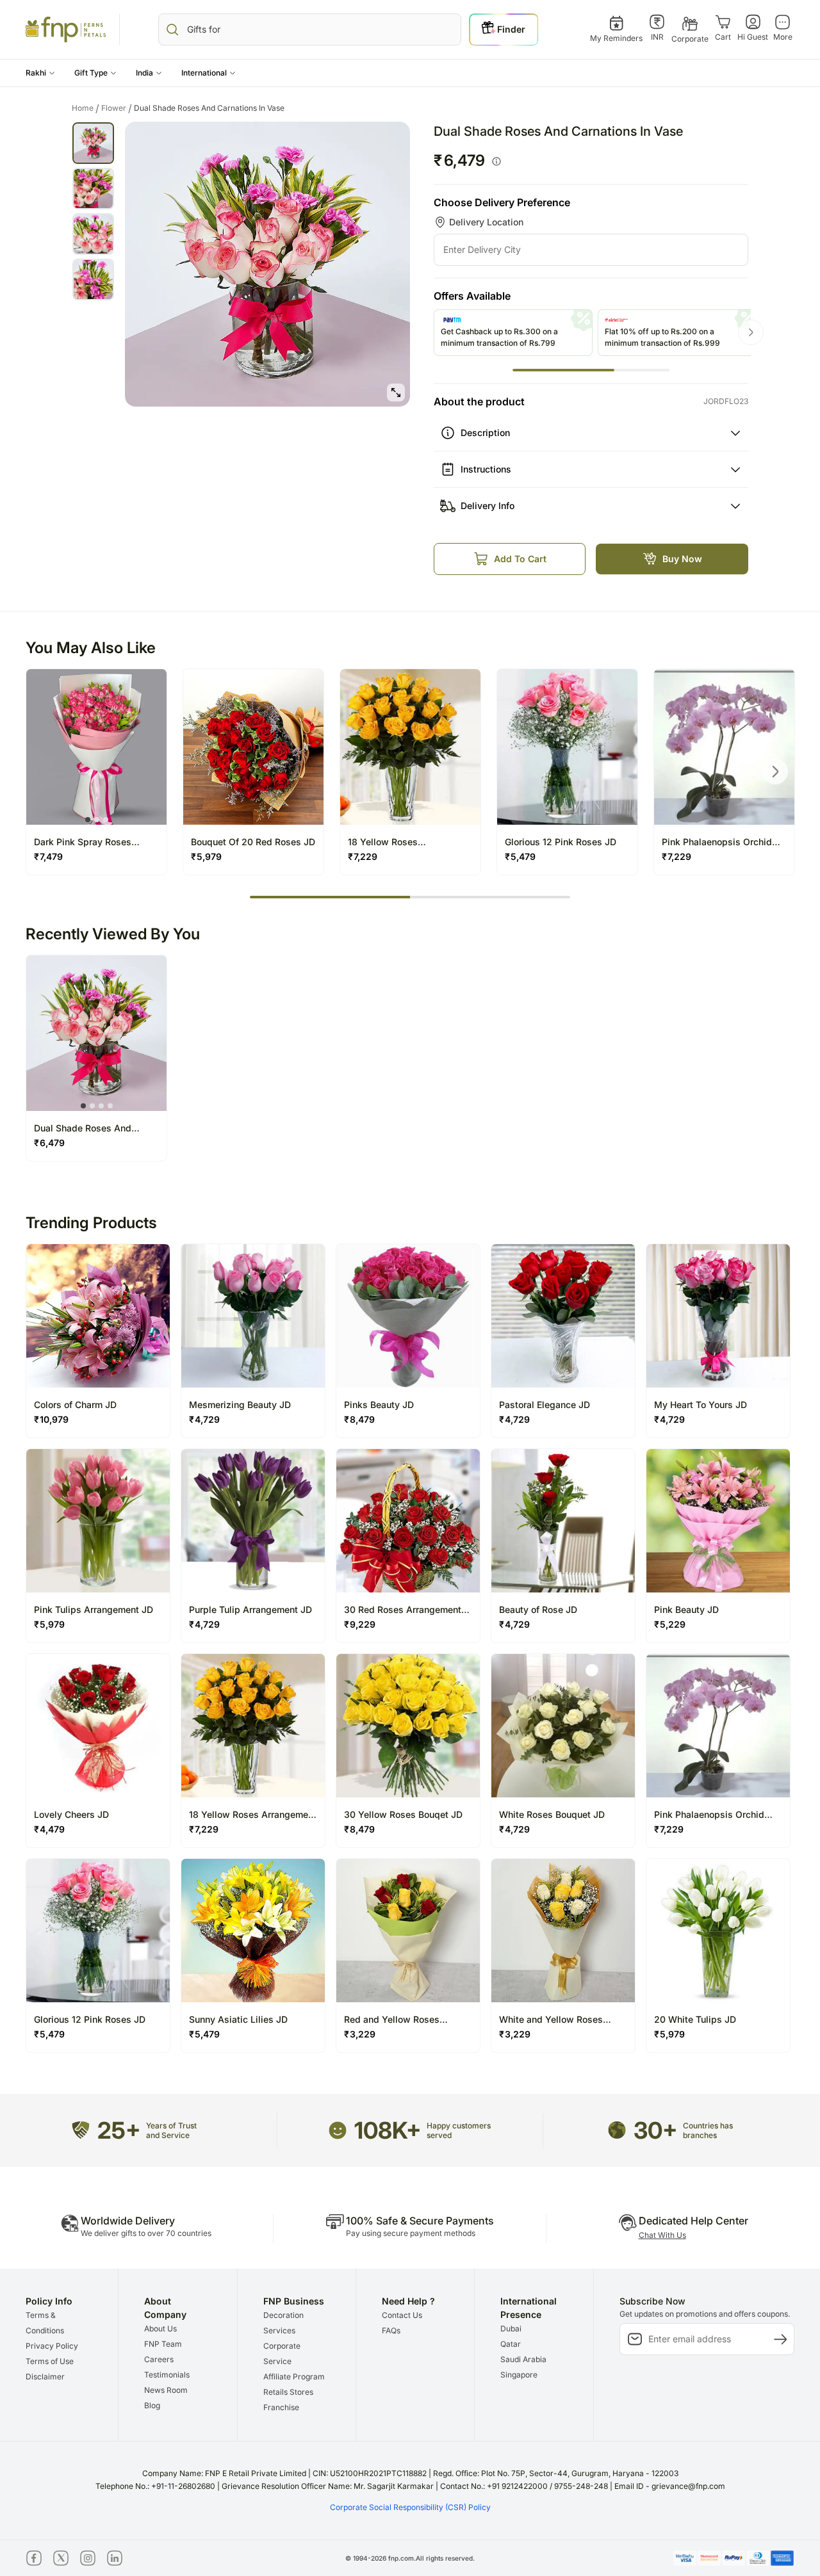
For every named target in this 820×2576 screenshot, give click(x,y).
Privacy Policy (52, 2346)
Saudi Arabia (523, 2359)
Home (86, 108)
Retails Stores (288, 2392)
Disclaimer (45, 2377)
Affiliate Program (294, 2377)
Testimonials (167, 2375)
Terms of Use (50, 2361)
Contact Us (402, 2315)
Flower (117, 108)
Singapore (519, 2375)
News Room (166, 2390)
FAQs (391, 2330)
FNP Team (163, 2344)
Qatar (511, 2344)
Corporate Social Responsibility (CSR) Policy (410, 2507)
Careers (159, 2359)
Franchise (281, 2407)
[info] (496, 161)
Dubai (511, 2329)
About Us (160, 2329)
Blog (152, 2405)
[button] (40, 73)
